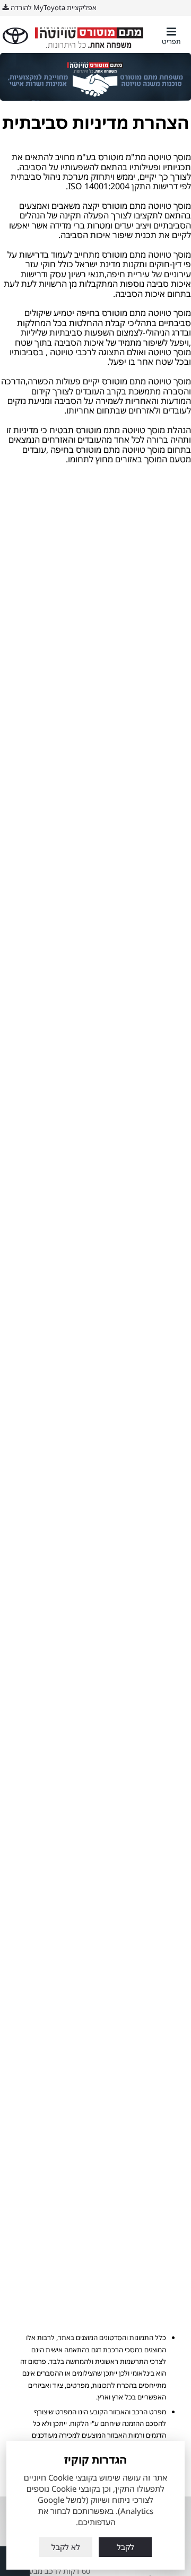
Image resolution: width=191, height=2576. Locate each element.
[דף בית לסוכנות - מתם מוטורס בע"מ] (90, 36)
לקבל (125, 2547)
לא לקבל (66, 2547)
